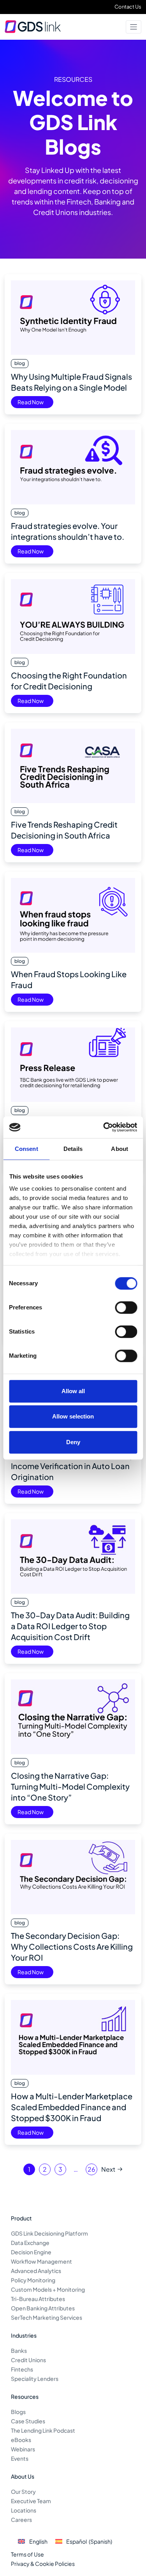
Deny (73, 1442)
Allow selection (73, 1416)
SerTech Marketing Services (47, 2317)
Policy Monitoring (33, 2280)
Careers (21, 2520)
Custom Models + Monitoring (48, 2289)
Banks (19, 2350)
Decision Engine (31, 2252)
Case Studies (28, 2421)
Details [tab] (73, 1149)
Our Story (23, 2491)
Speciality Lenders (35, 2379)
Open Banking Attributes (43, 2308)
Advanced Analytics (36, 2271)
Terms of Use (27, 2554)
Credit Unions (28, 2360)
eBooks (21, 2440)
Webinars (23, 2449)
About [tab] (120, 1149)
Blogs (18, 2412)
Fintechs (22, 2369)
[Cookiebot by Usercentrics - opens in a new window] (104, 1127)
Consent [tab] (26, 1149)
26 (91, 2169)
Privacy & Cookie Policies (43, 2564)
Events (20, 2458)
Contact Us (128, 7)
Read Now (31, 402)
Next (108, 2169)
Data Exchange (30, 2243)
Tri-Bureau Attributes (38, 2299)
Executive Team (31, 2501)
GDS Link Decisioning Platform (49, 2233)
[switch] (126, 1307)
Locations (24, 2510)
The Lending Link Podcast (43, 2430)
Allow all (73, 1391)
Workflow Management (41, 2261)
